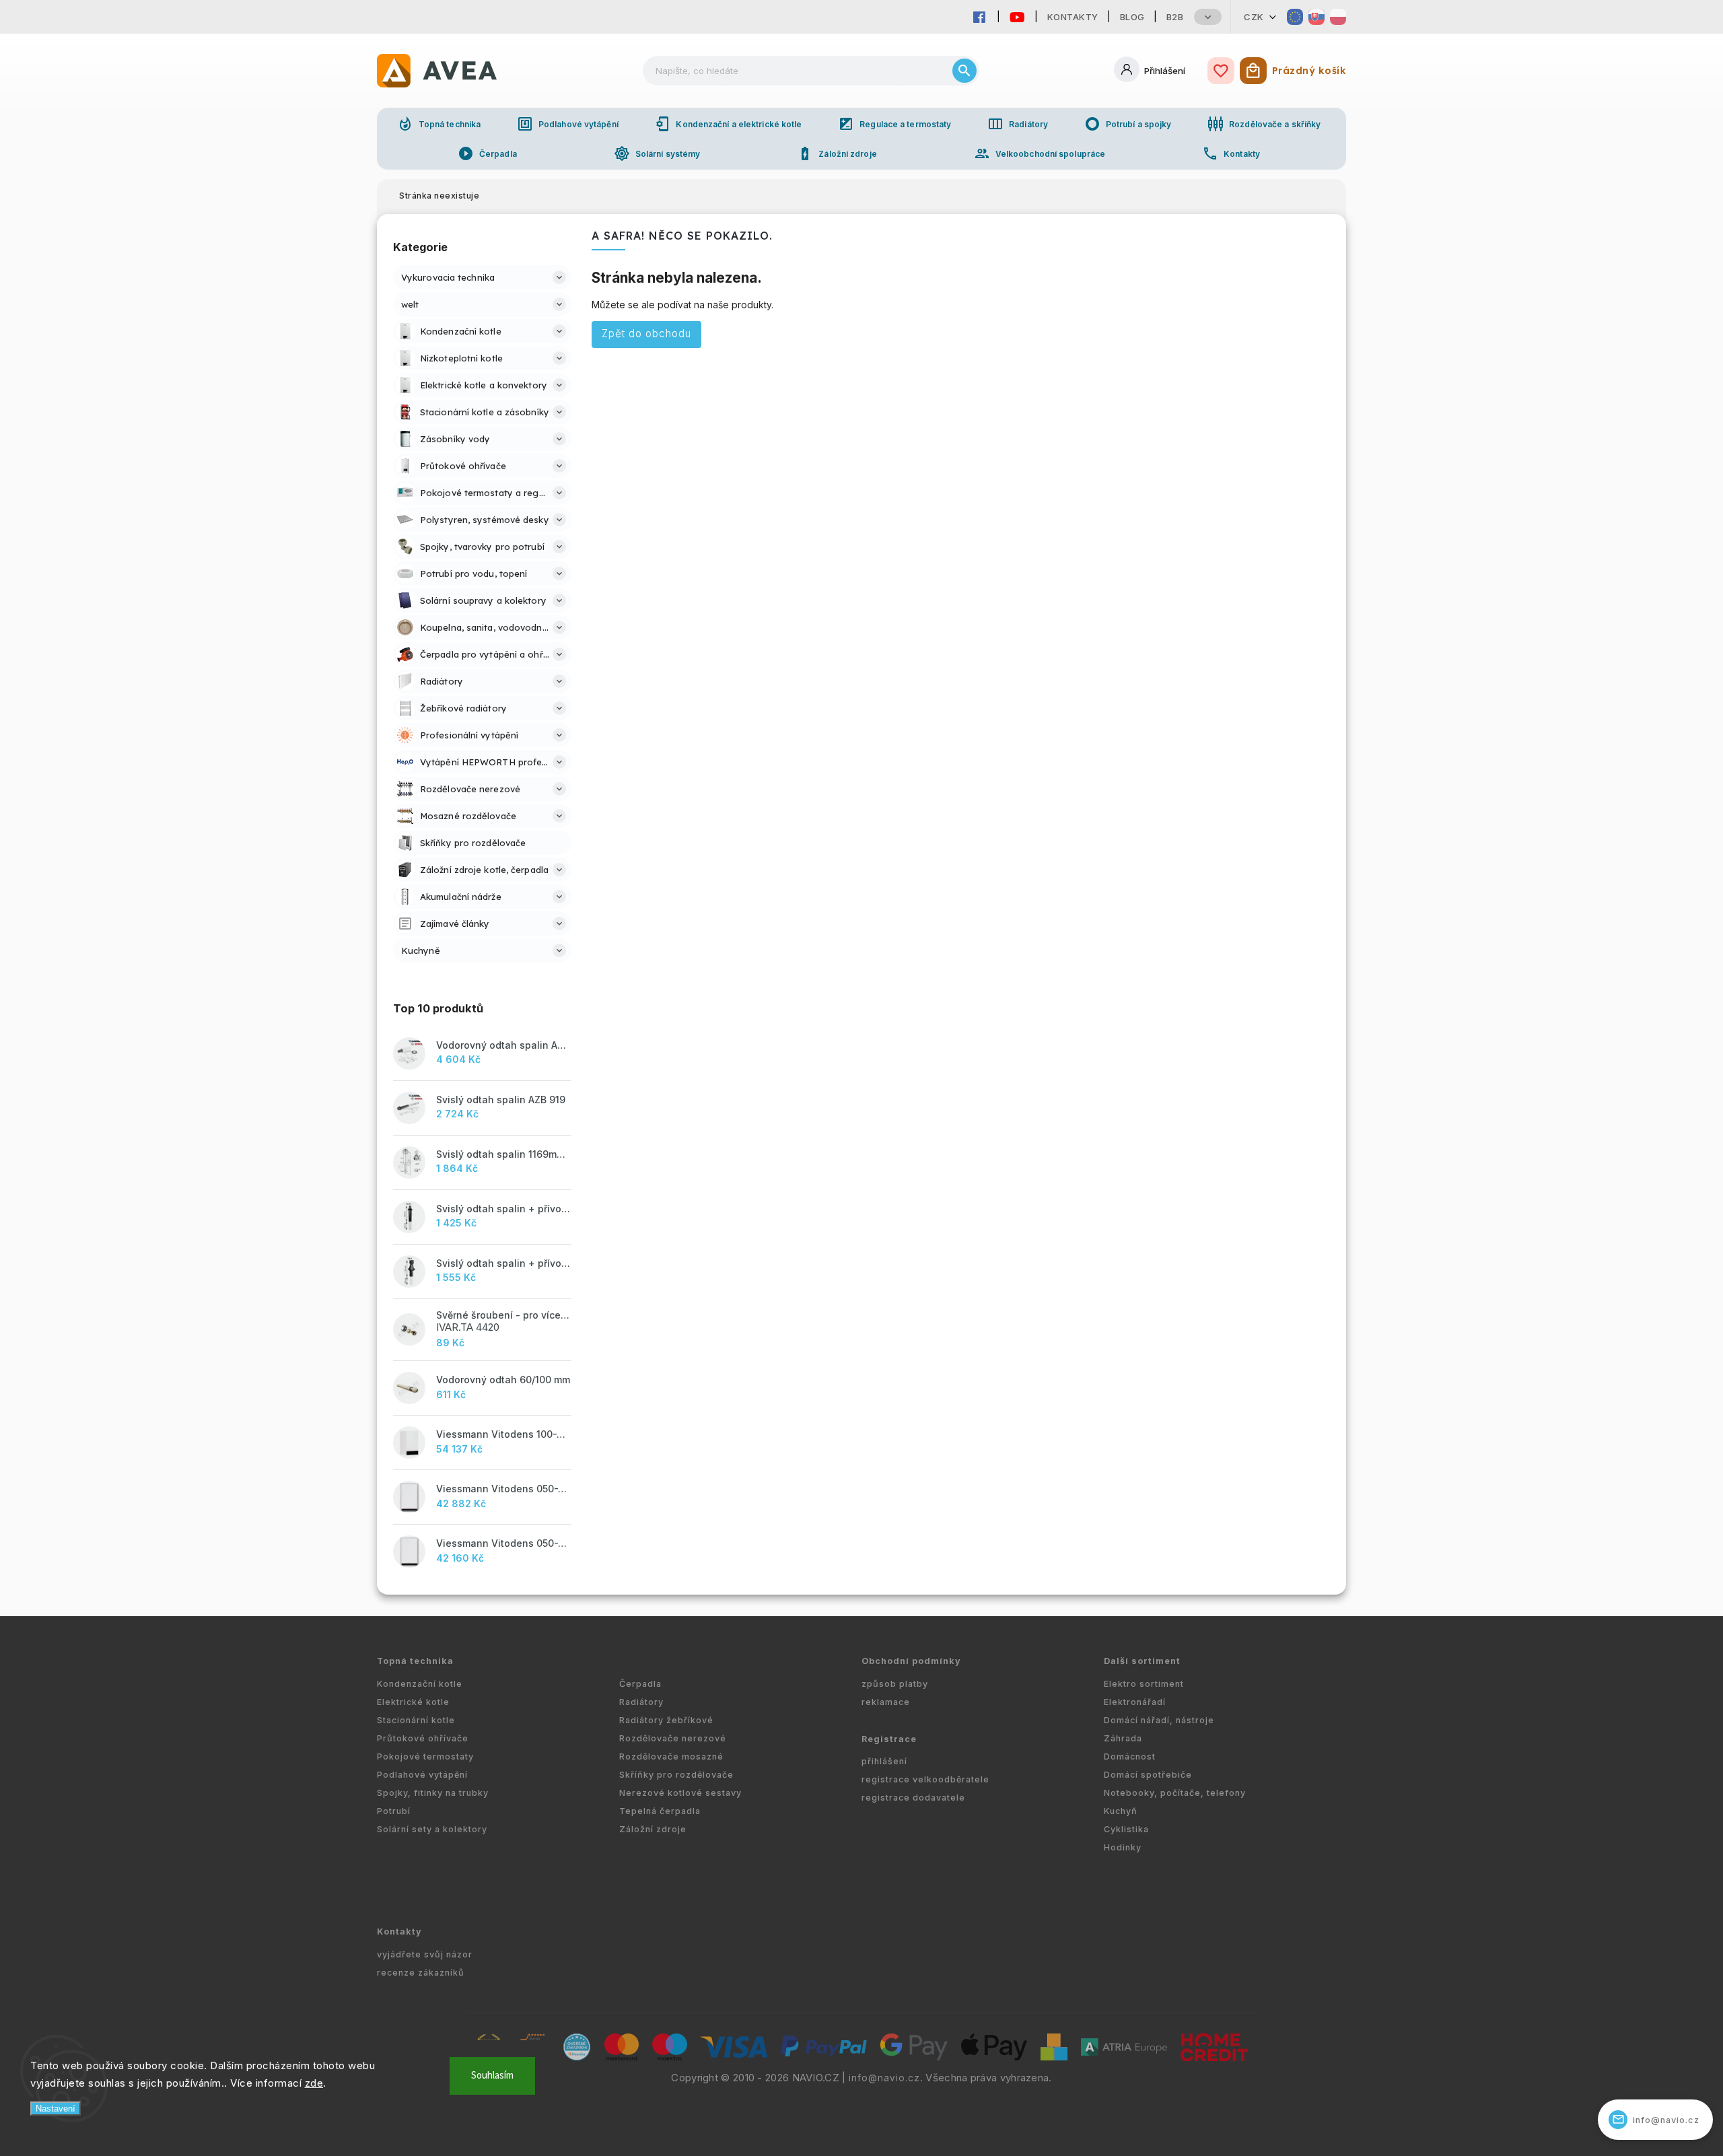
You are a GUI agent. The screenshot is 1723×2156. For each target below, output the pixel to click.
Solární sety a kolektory (432, 1829)
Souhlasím (492, 2076)
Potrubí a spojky (1128, 124)
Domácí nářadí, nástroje (1159, 1720)
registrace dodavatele (913, 1798)
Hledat (964, 71)
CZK (1254, 17)
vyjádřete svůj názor (425, 1954)
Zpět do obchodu (646, 334)
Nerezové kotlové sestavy (680, 1793)
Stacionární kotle (416, 1720)
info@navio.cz (884, 2078)
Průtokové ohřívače (423, 1738)
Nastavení (56, 2109)
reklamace (886, 1702)
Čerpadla (487, 153)
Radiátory (1018, 124)
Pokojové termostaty (425, 1757)
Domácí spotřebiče (1148, 1775)
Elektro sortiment (1144, 1684)
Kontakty (1073, 17)
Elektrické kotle (413, 1702)
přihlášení (884, 1761)
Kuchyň (1121, 1811)
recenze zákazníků (421, 1973)
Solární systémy (657, 153)
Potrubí (394, 1811)
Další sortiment (1142, 1661)
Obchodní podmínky (911, 1661)
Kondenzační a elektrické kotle (728, 124)
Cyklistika (1126, 1829)
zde (314, 2083)
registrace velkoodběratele (925, 1779)
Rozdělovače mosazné (671, 1757)
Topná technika (439, 124)
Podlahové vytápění (568, 124)
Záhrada (1123, 1738)
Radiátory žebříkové (666, 1720)
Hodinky (1123, 1847)
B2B (1175, 17)
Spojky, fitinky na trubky (433, 1793)
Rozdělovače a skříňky (1264, 124)
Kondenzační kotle (420, 1684)
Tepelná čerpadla (660, 1811)
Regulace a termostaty (894, 124)
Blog (1132, 17)
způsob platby (895, 1684)
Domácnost (1130, 1757)
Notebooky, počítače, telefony (1175, 1793)
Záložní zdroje (837, 153)
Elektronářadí (1135, 1702)
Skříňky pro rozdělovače (676, 1775)
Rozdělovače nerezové (673, 1738)
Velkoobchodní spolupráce (1040, 153)
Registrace (889, 1739)
